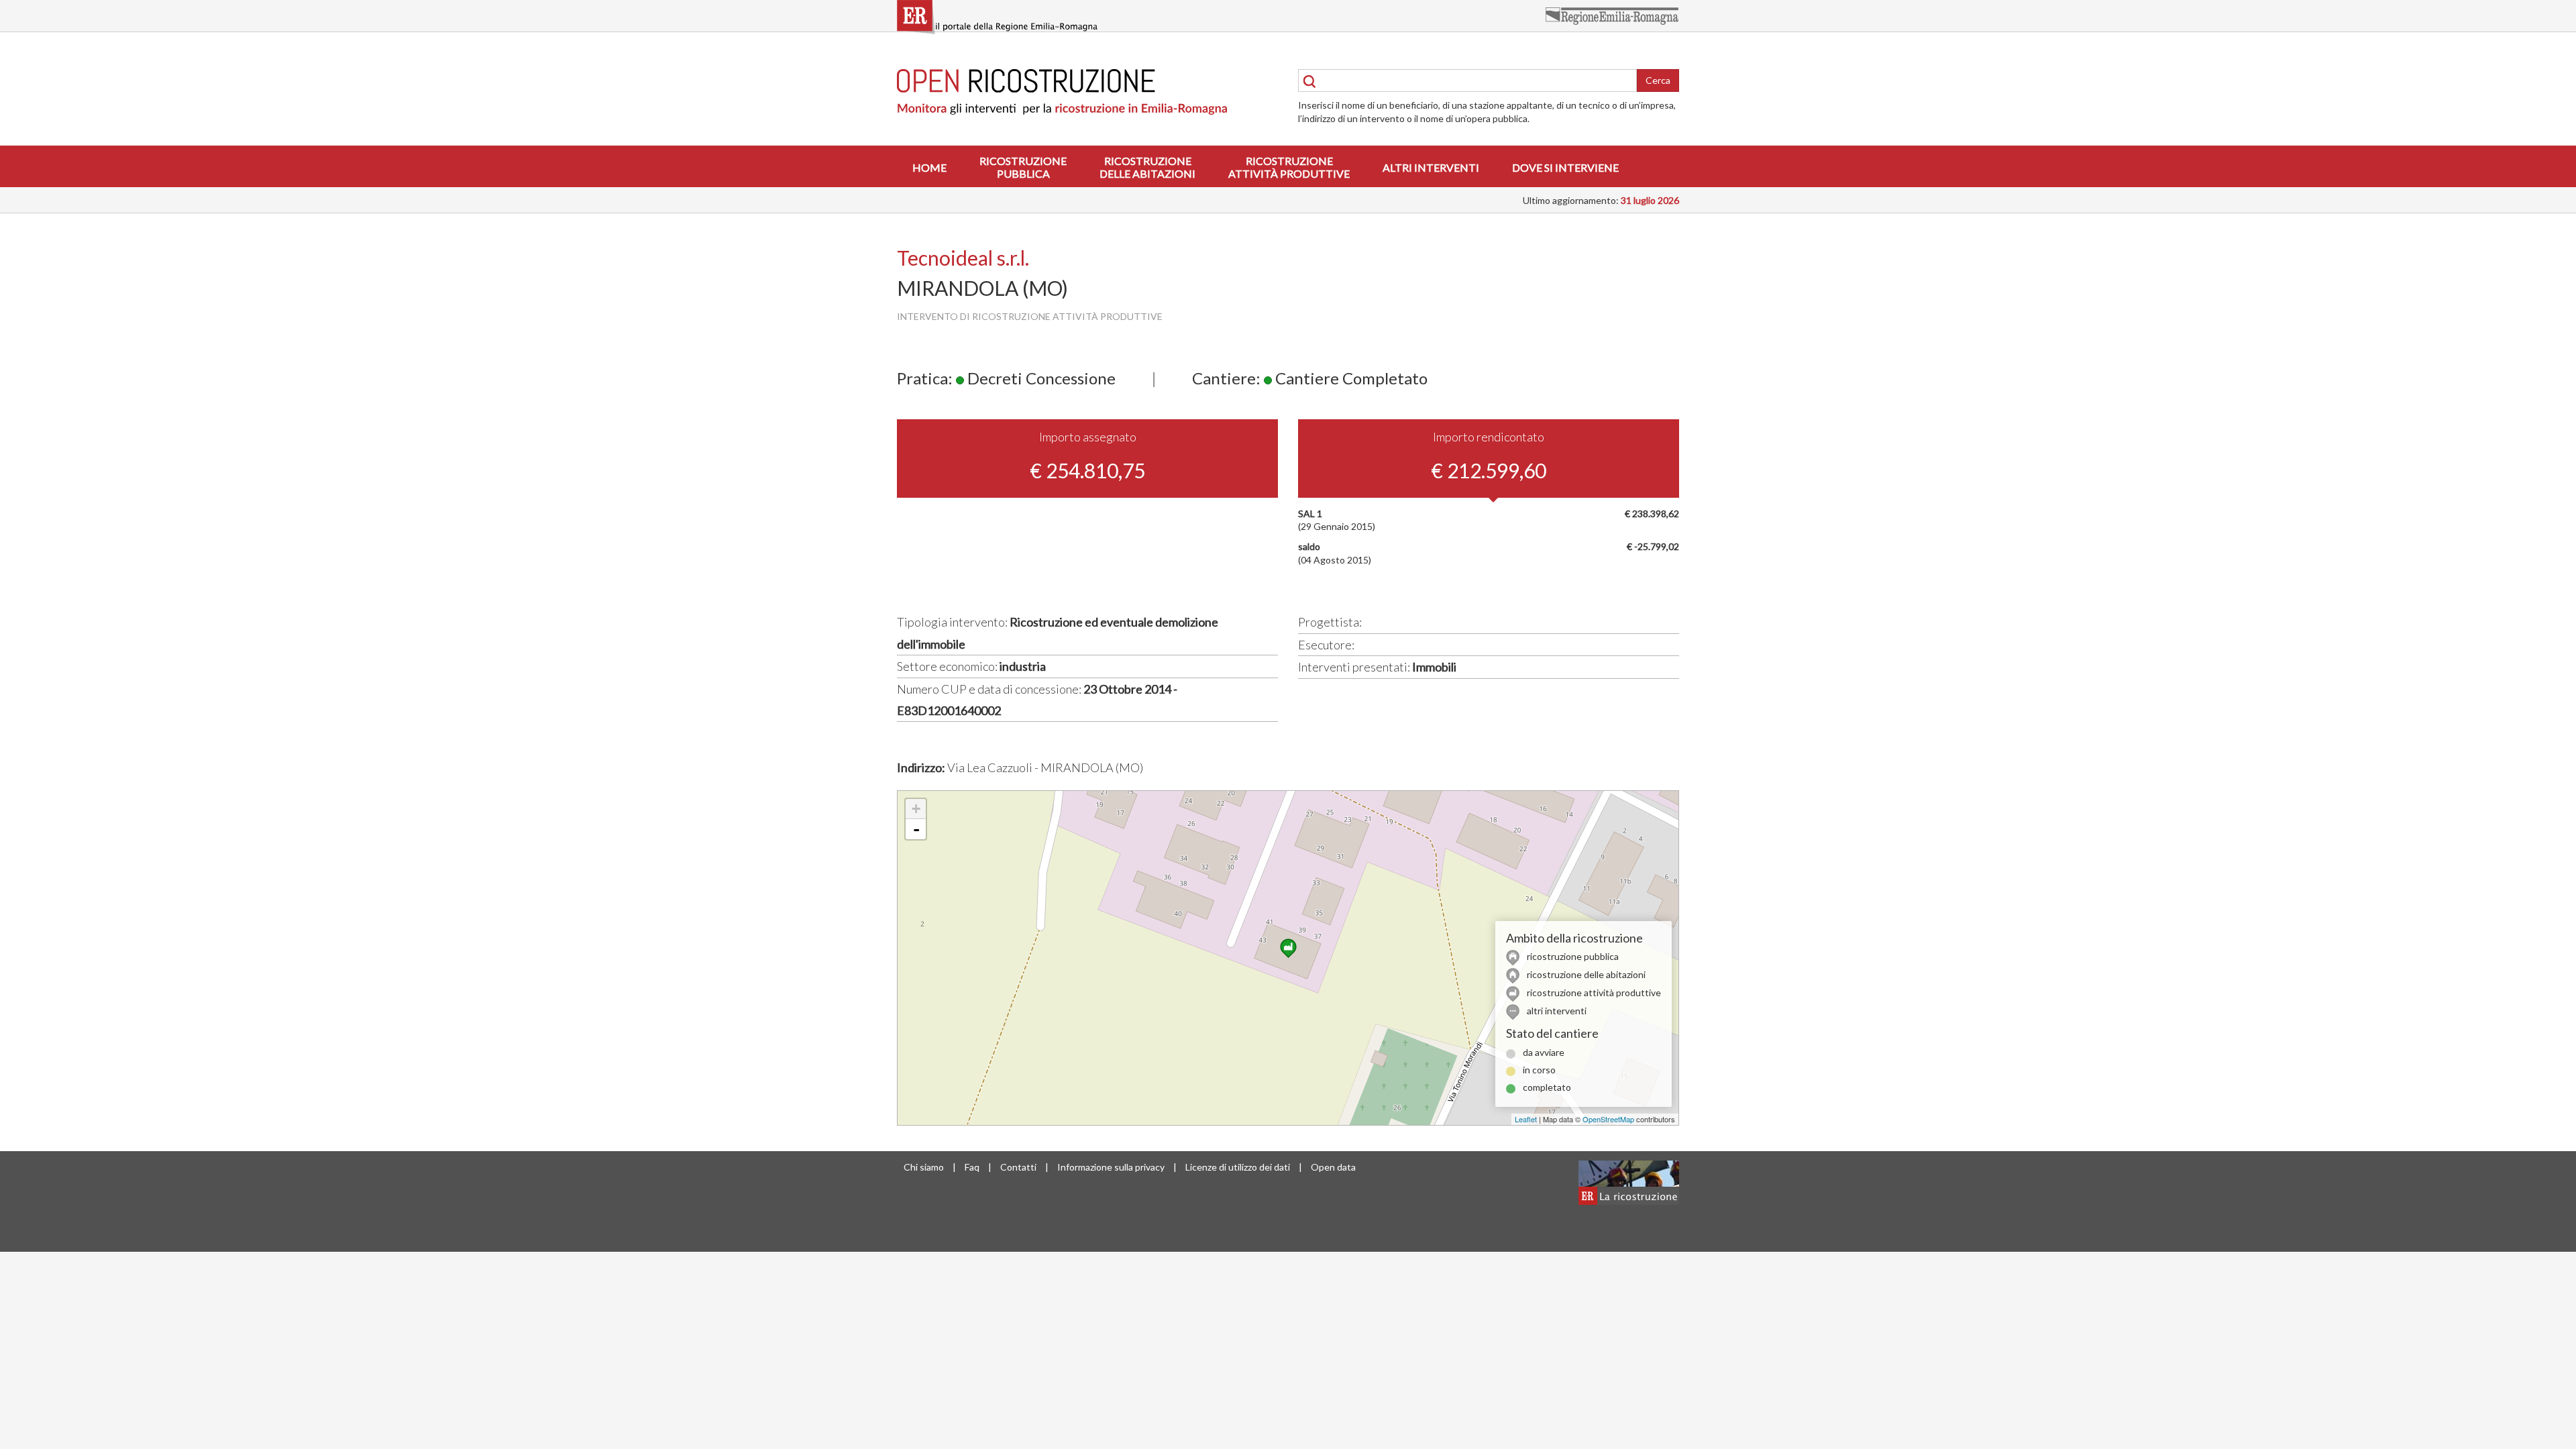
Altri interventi (1431, 167)
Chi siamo (924, 1167)
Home (929, 167)
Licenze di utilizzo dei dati (1238, 1167)
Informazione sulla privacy (1111, 1167)
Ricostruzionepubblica (1023, 167)
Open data (1333, 1167)
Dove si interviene (1565, 167)
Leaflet (1526, 1119)
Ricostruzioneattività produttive (1289, 167)
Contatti (1018, 1167)
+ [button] (916, 809)
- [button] (916, 829)
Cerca (1658, 80)
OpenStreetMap (1608, 1119)
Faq (972, 1167)
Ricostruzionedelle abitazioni (1147, 167)
